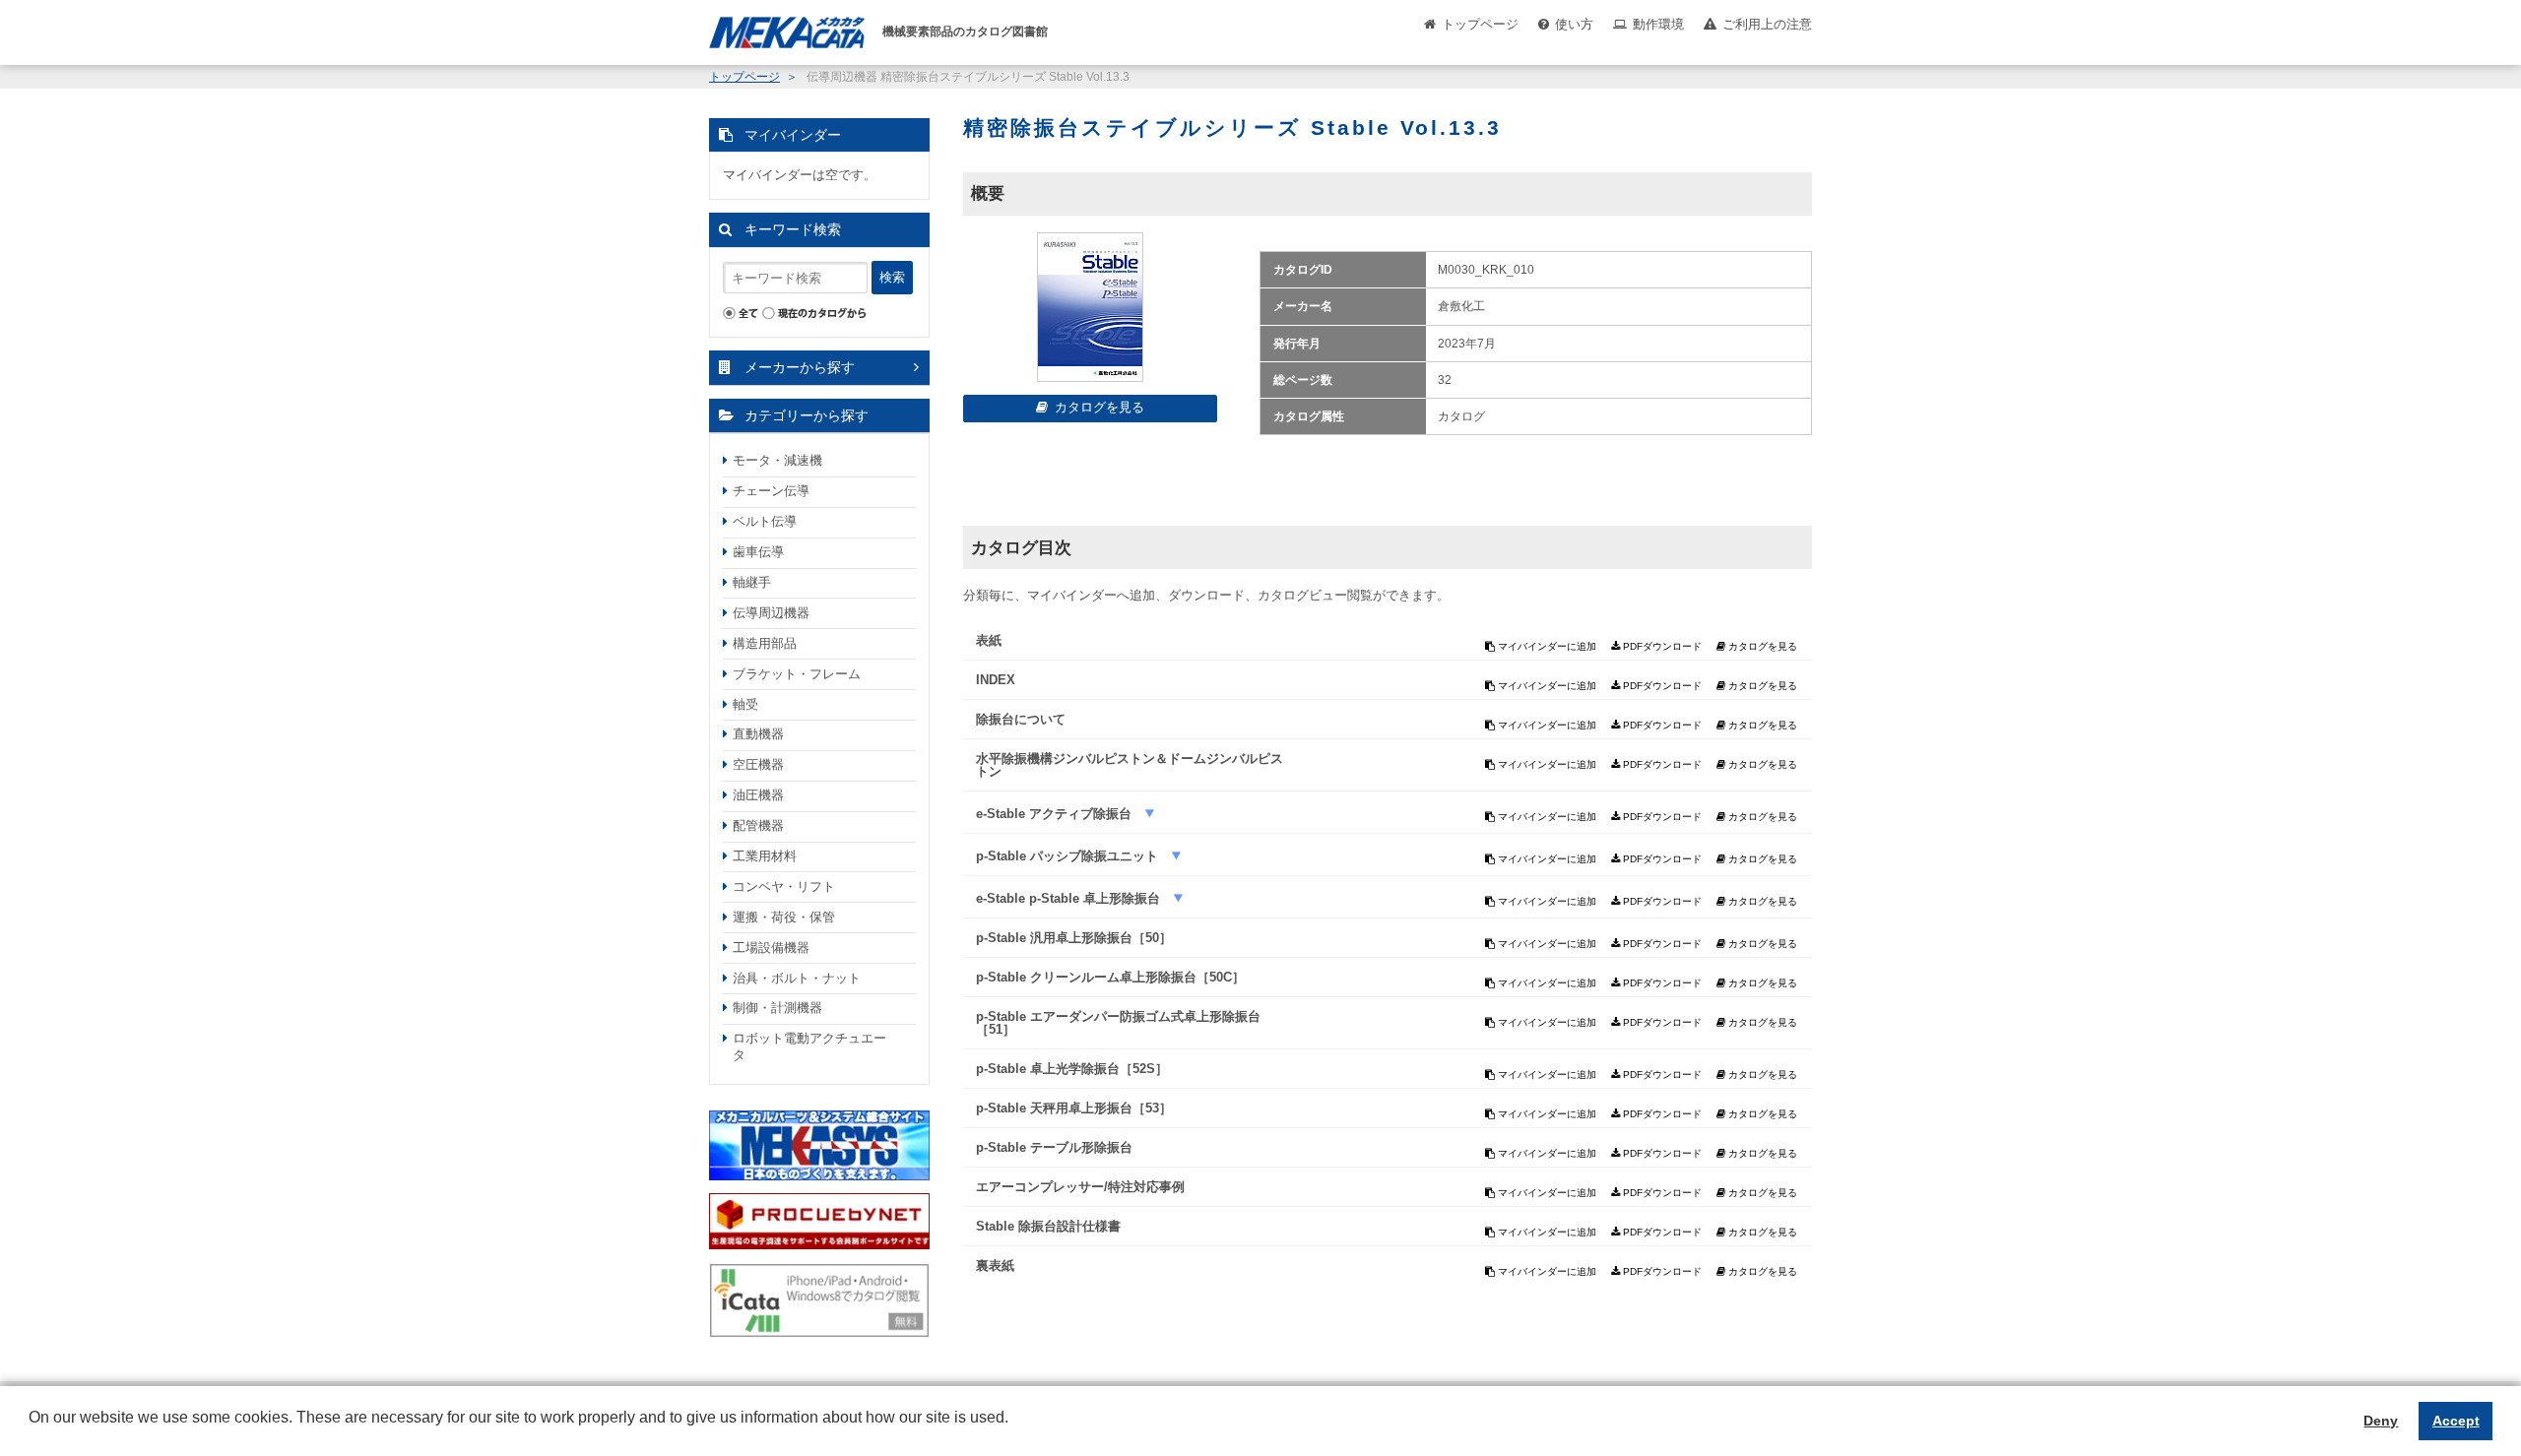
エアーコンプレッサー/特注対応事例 (1080, 1187)
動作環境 (1658, 24)
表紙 (989, 640)
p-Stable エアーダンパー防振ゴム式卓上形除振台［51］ (1118, 1023)
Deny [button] (2381, 1421)
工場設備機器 (771, 948)
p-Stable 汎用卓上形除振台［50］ (1074, 938)
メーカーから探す (800, 367)
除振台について (1021, 719)
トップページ (1480, 24)
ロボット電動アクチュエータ (809, 1046)
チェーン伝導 (771, 491)
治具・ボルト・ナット (797, 978)
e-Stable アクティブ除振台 (1056, 814)
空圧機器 (758, 764)
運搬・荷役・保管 (784, 917)
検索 (892, 277)
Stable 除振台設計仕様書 (1048, 1226)
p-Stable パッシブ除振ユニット (1069, 856)
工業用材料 (765, 856)
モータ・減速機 (777, 460)
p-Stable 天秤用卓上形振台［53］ (1074, 1108)
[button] (32, 1432)
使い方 (1574, 24)
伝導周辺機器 (771, 613)
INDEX (996, 680)
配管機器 (758, 825)
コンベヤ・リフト (784, 886)
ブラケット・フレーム (797, 674)
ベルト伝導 (765, 521)
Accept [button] (2456, 1421)
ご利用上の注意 (1767, 24)
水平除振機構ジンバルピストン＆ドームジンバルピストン (1130, 765)
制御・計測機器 (777, 1008)
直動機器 (758, 734)
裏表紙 (995, 1266)
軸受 (745, 704)
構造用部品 (765, 643)
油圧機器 (758, 795)
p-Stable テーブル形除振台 (1054, 1147)
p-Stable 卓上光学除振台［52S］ (1072, 1069)
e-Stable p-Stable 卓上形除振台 (1070, 898)
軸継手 (752, 582)
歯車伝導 (758, 552)
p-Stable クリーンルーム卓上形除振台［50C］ (1110, 977)
